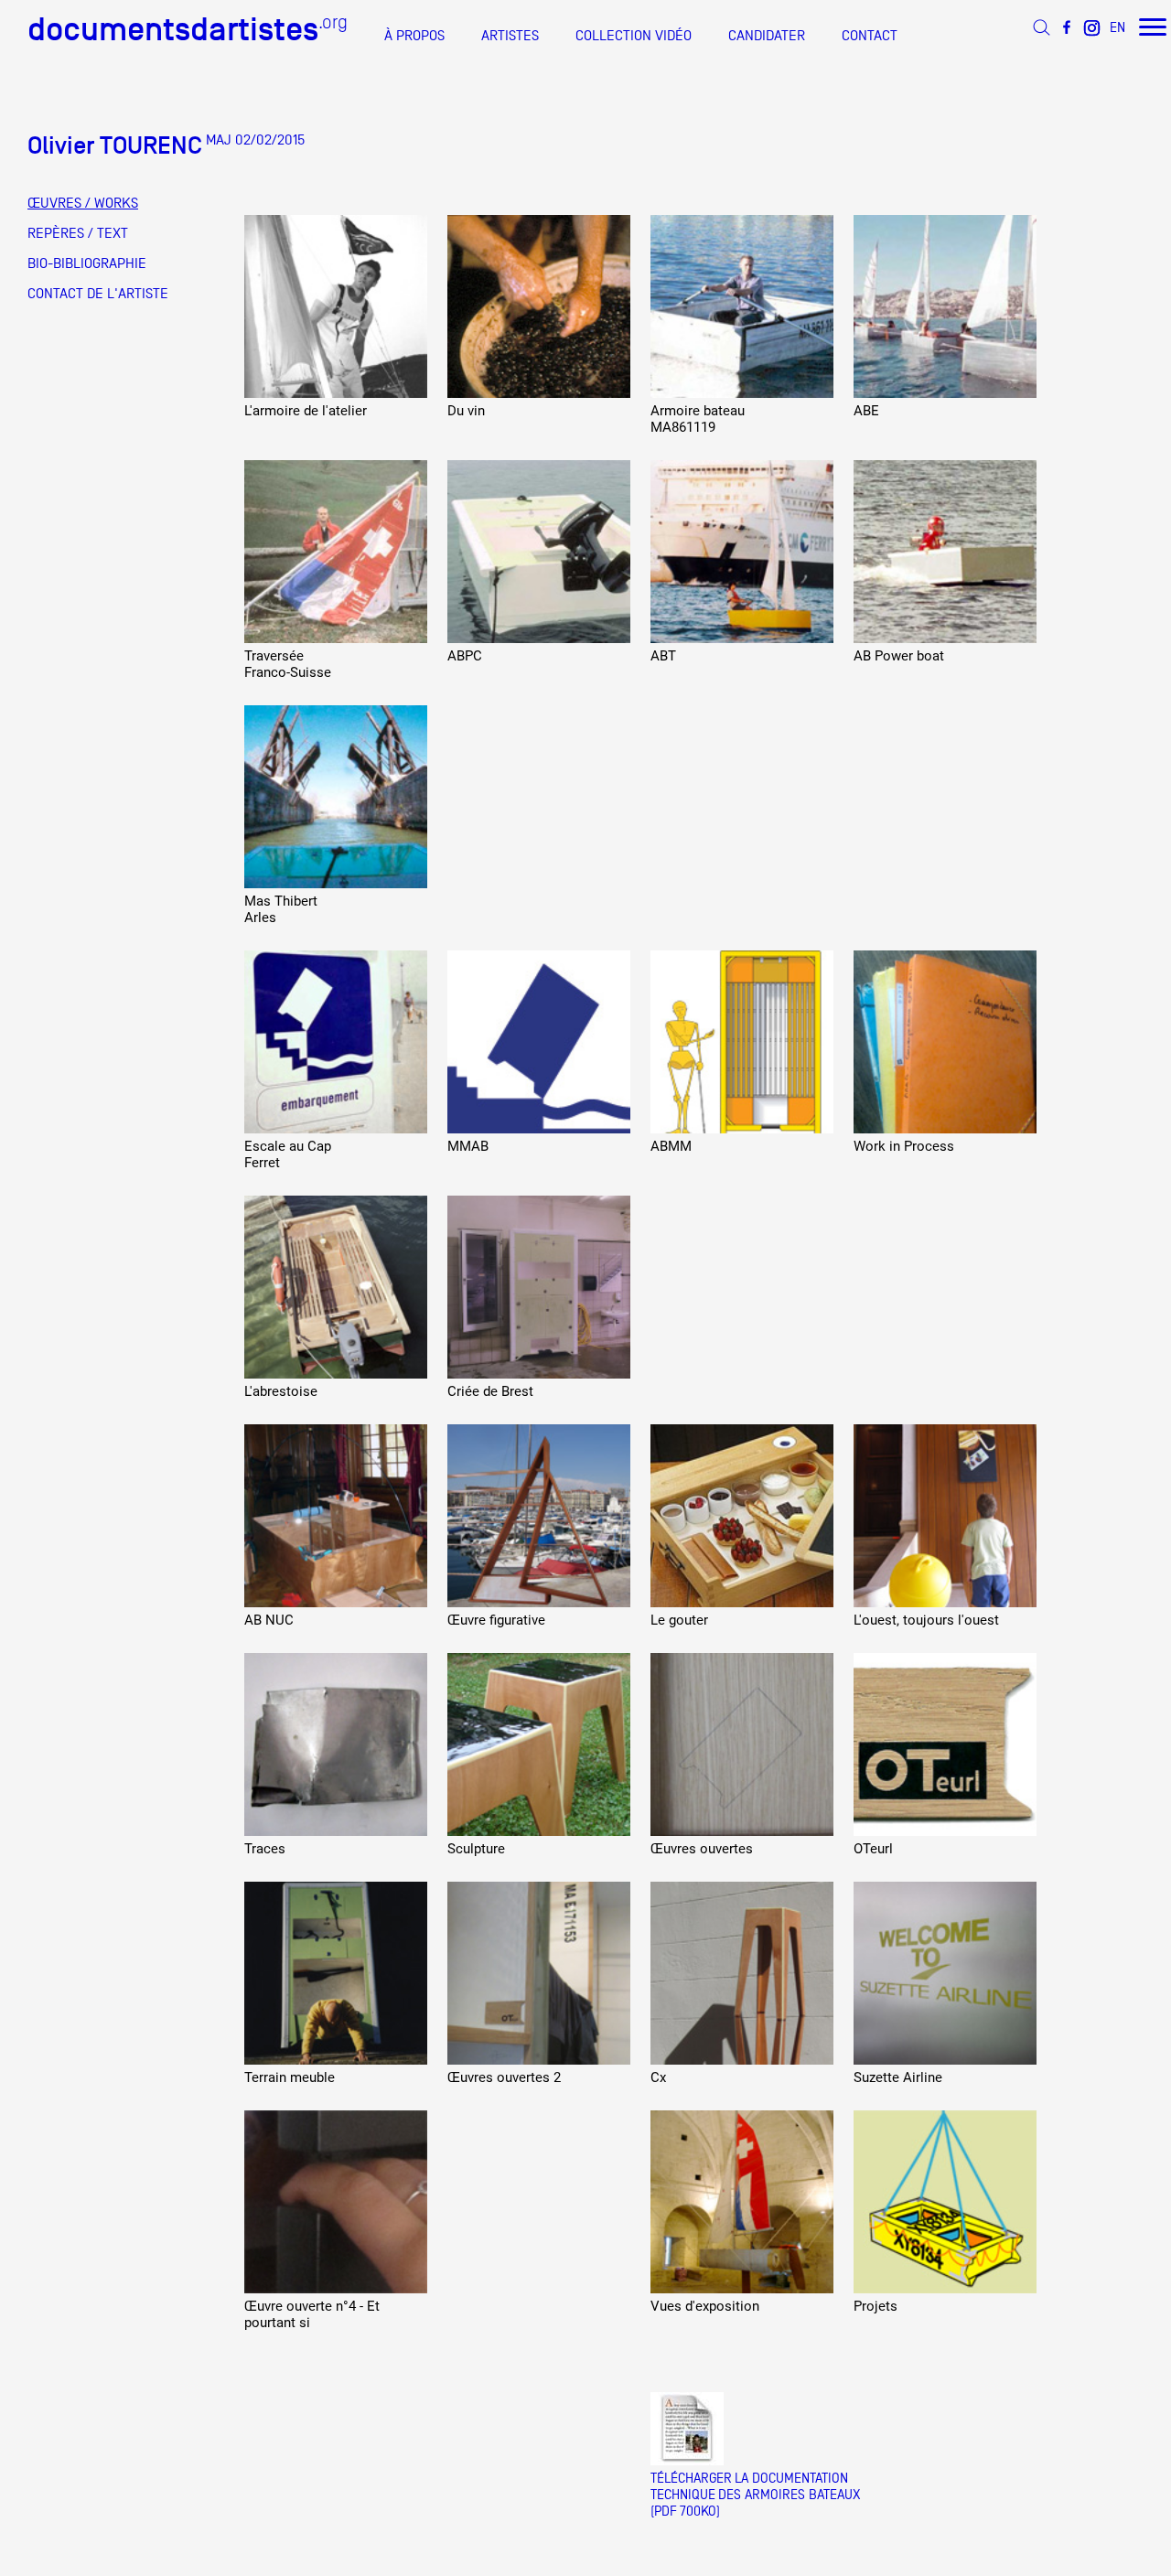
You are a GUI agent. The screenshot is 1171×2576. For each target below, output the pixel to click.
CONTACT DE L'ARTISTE (98, 294)
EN (1117, 27)
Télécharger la (699, 2478)
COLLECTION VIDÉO (634, 36)
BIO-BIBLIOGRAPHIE (87, 263)
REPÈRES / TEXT (78, 233)
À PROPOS (414, 36)
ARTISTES (510, 36)
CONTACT (870, 36)
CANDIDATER (767, 36)
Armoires (775, 2494)
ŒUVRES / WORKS (83, 203)
